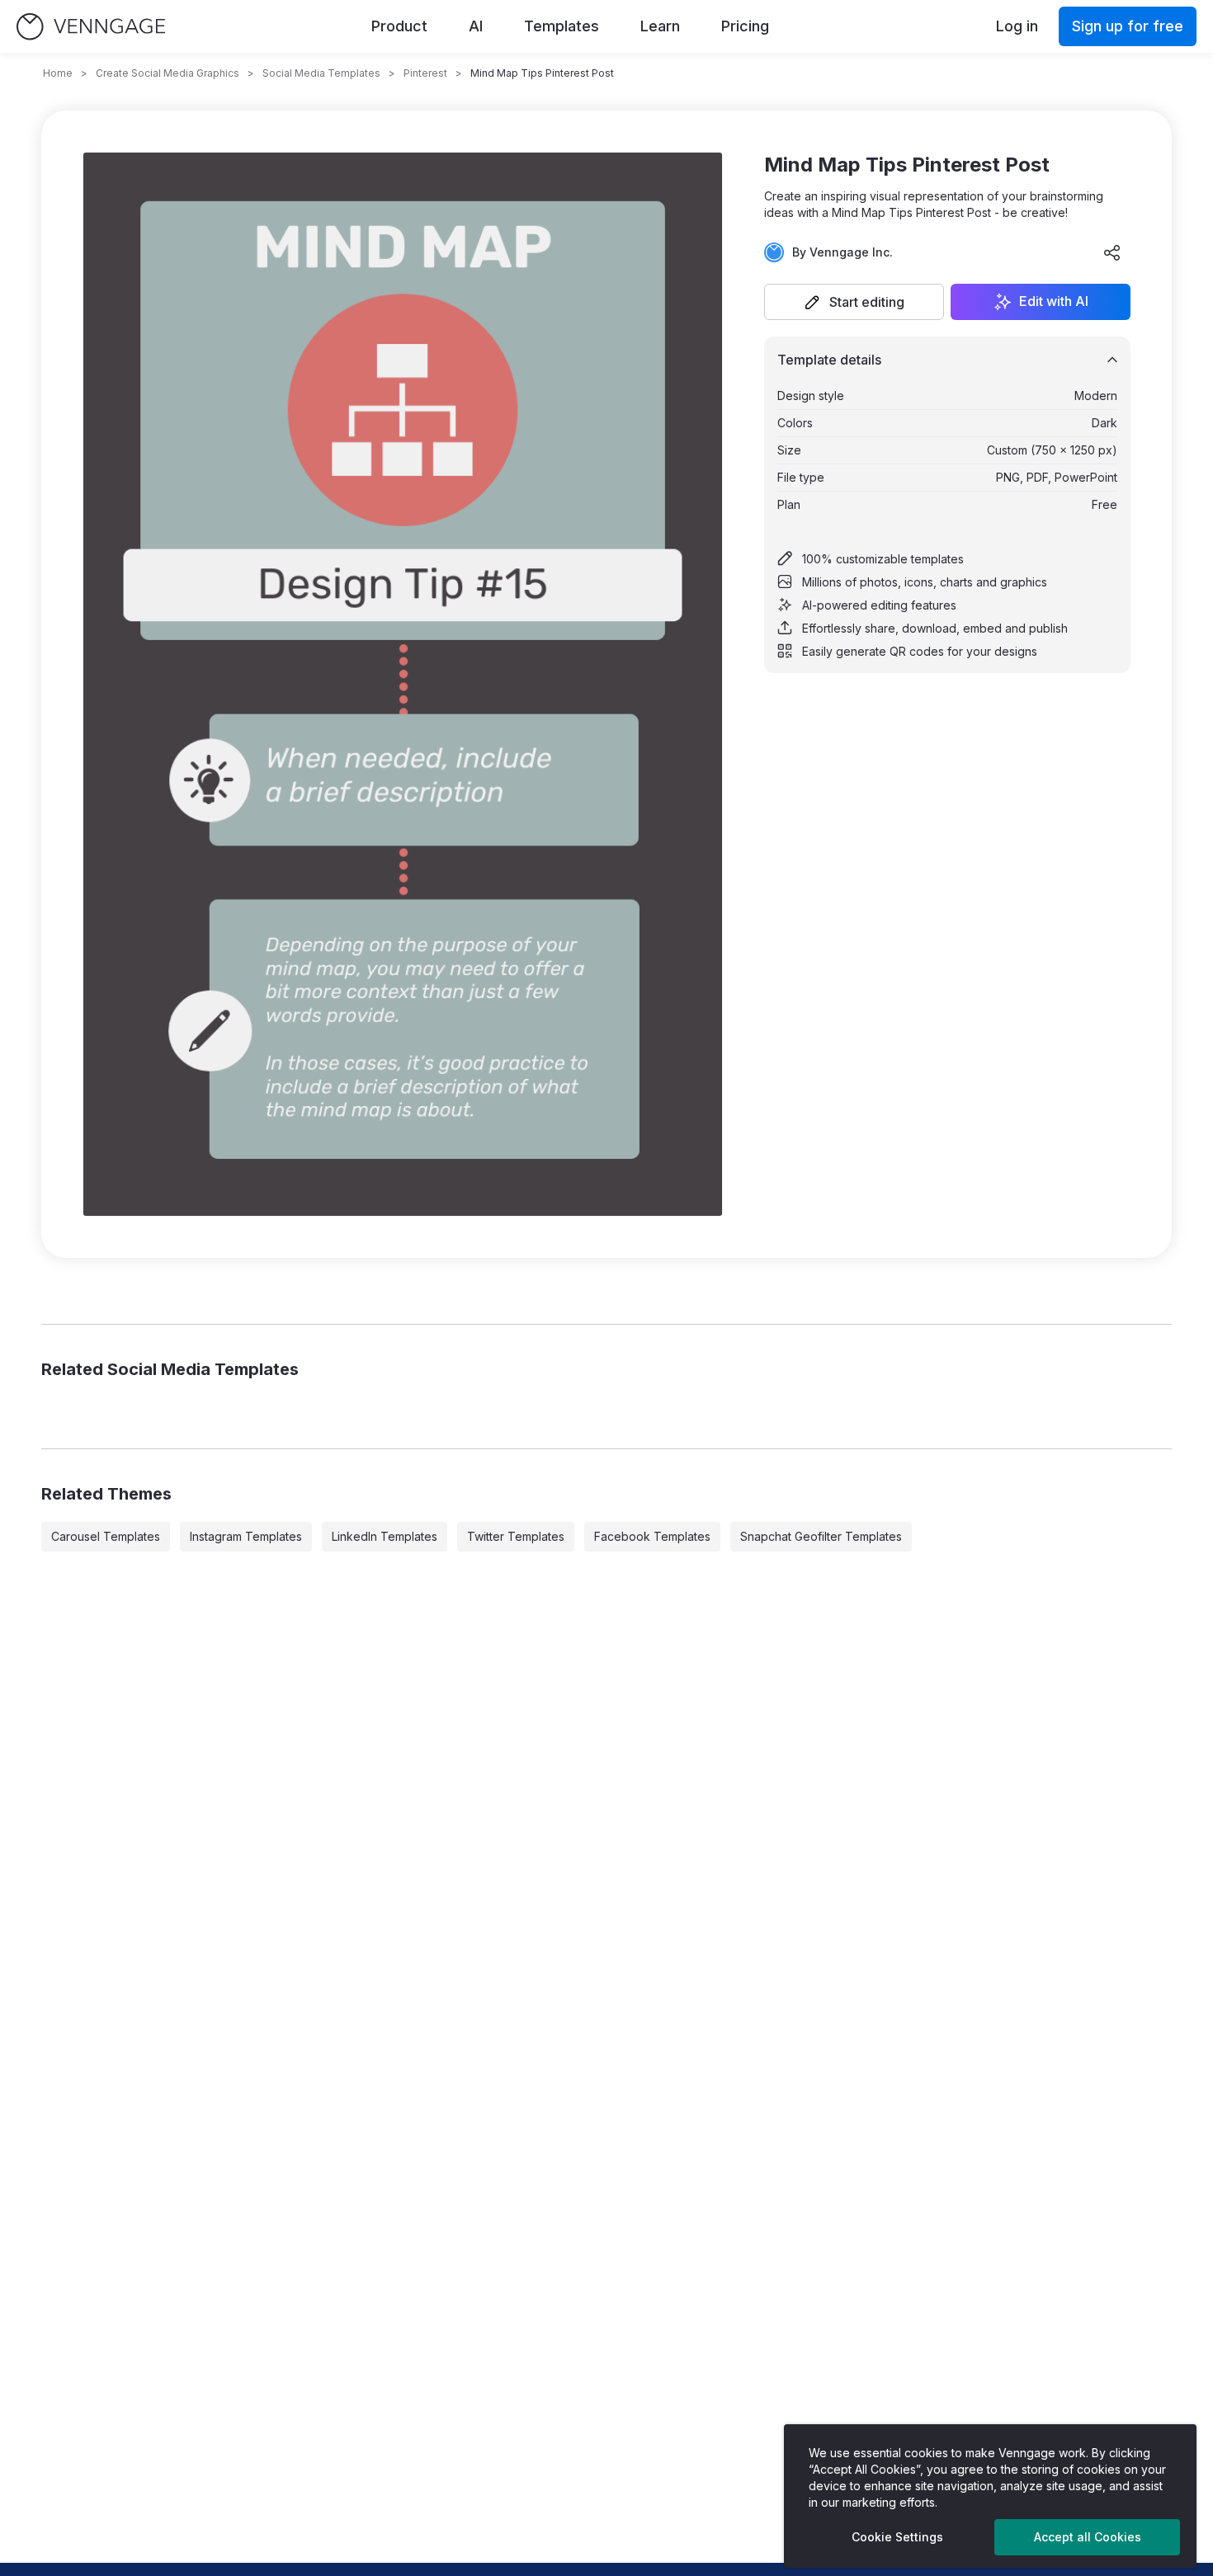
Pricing (745, 26)
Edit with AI (1054, 302)
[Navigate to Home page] (91, 27)
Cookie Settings (897, 2537)
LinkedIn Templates (385, 1536)
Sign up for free (1128, 26)
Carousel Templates (106, 1536)
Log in (1017, 26)
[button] (854, 302)
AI (476, 26)
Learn (660, 26)
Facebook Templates (652, 1536)
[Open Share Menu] (1112, 252)
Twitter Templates (516, 1536)
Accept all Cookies (1088, 2537)
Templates (562, 26)
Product (399, 26)
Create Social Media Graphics (168, 73)
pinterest (425, 73)
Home (58, 73)
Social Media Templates (321, 73)
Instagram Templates (246, 1536)
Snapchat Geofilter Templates (821, 1536)
